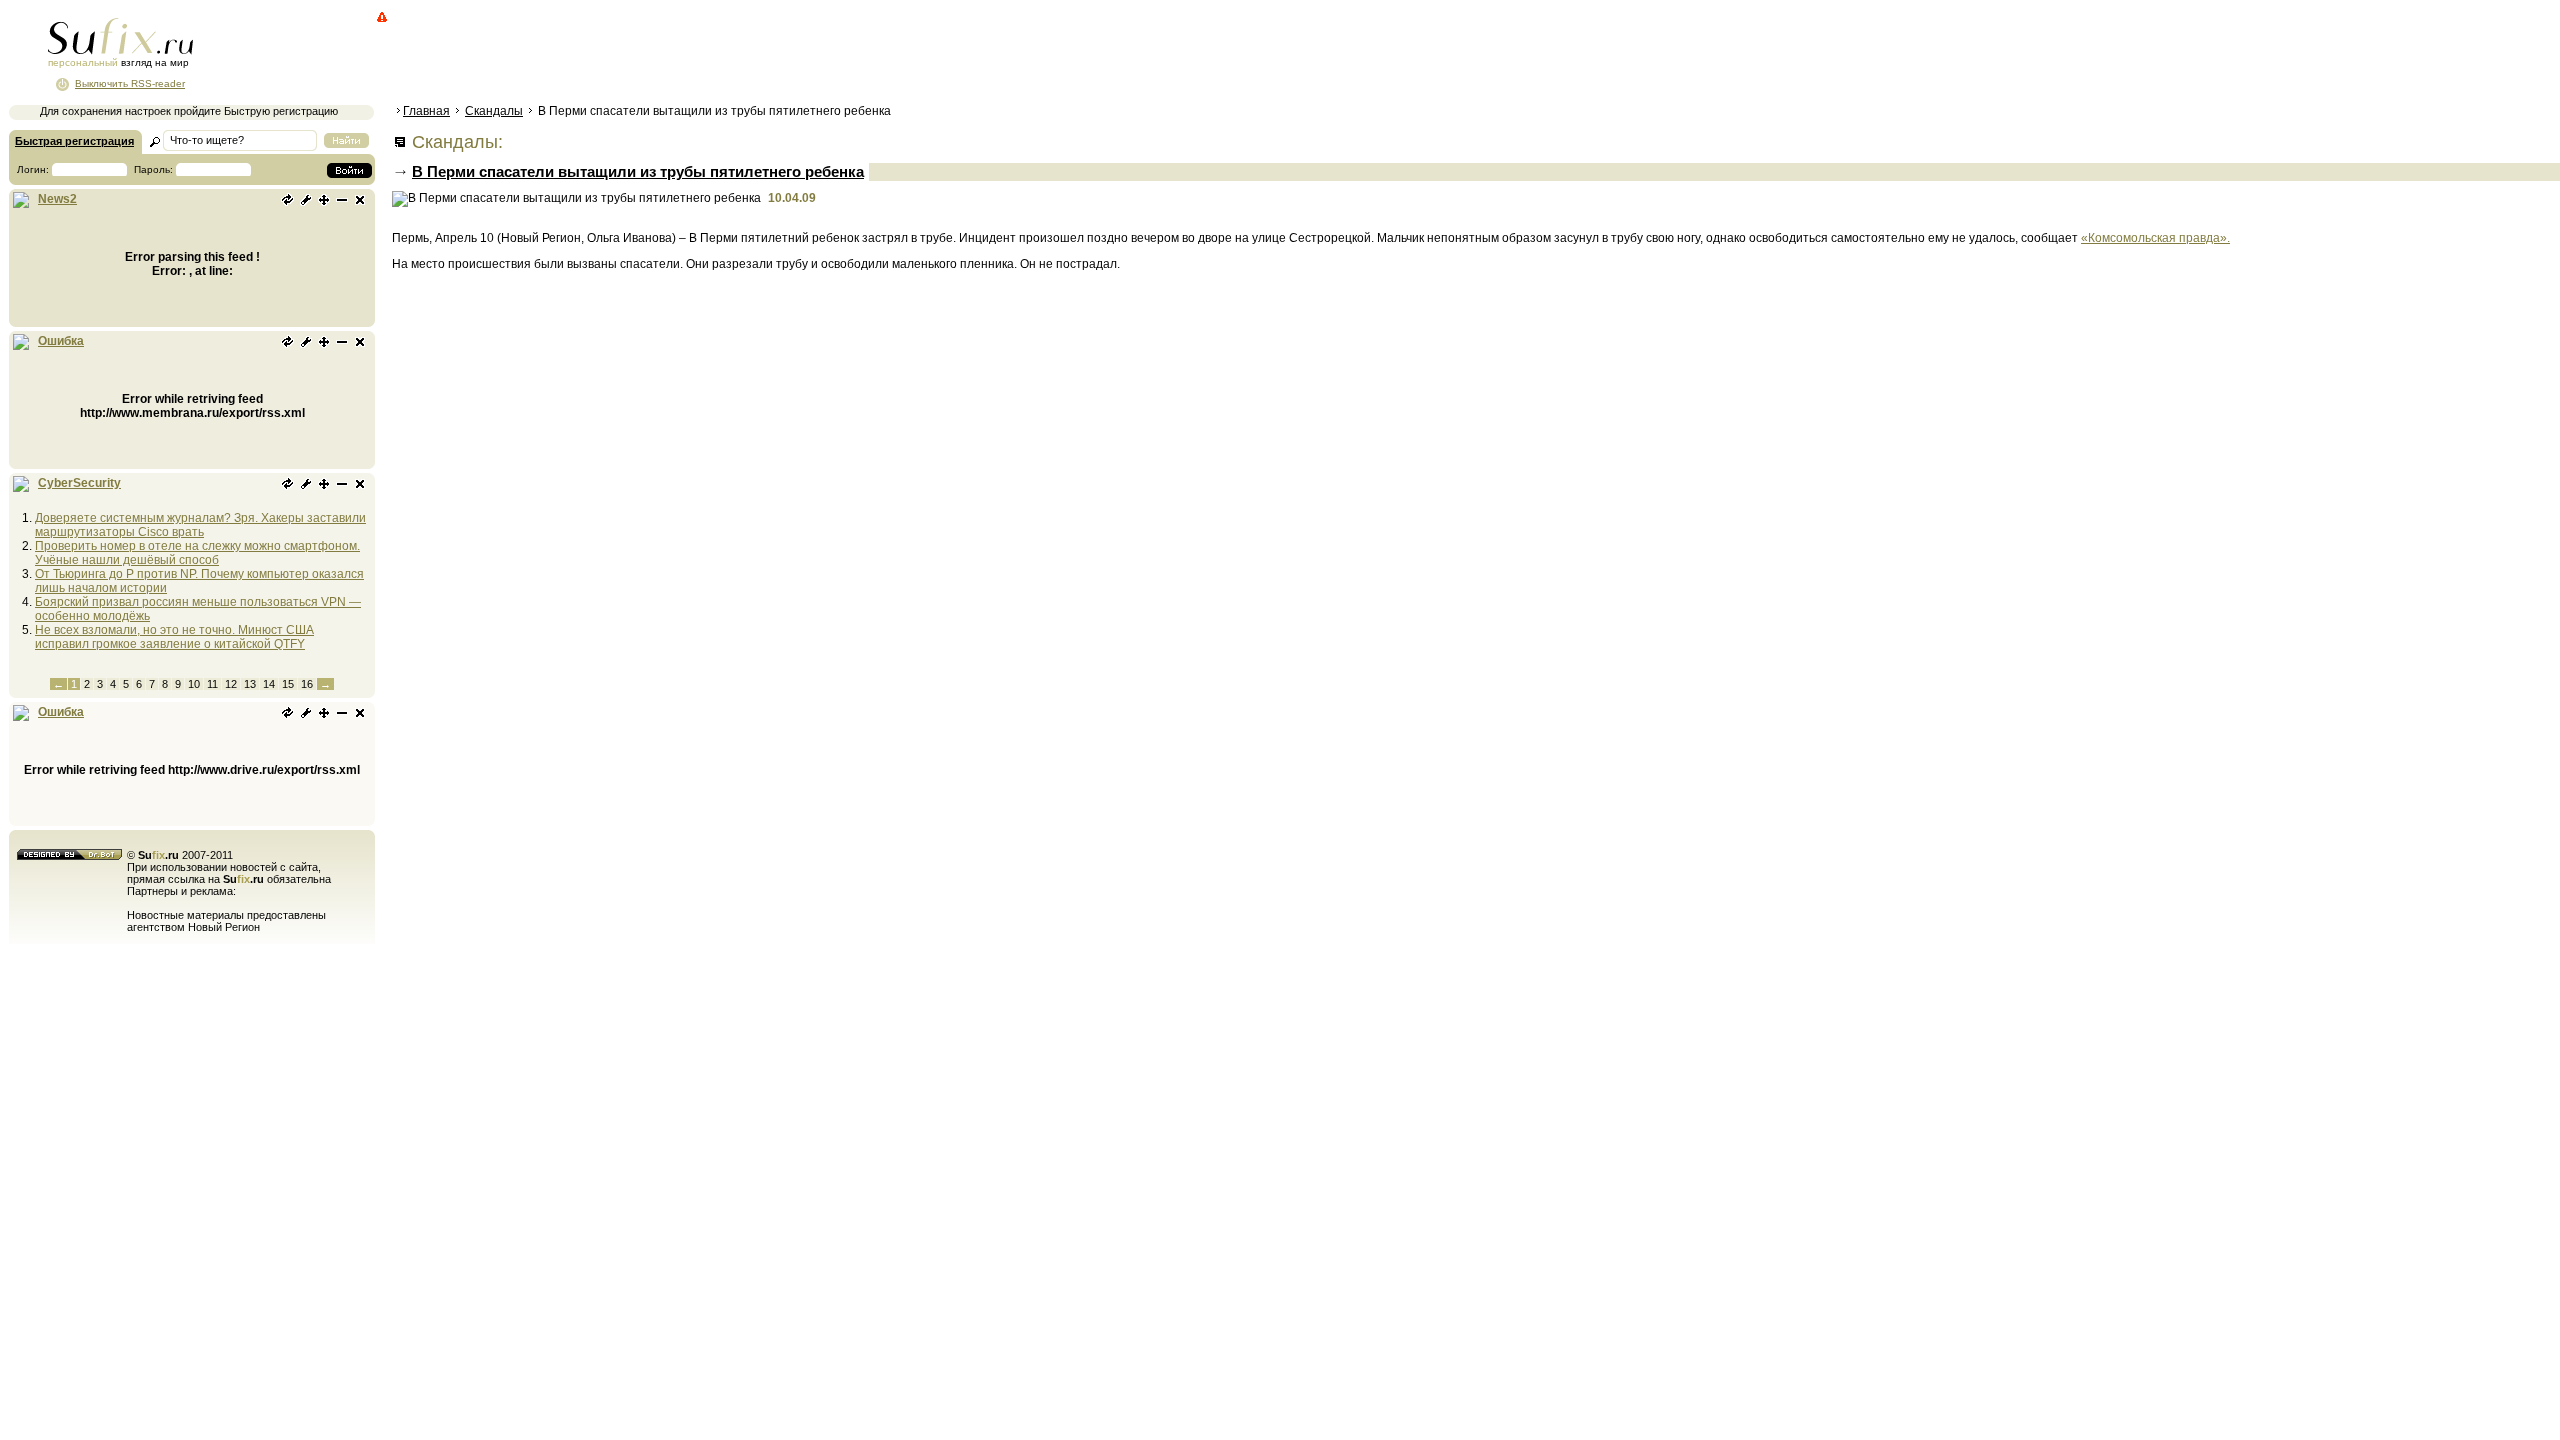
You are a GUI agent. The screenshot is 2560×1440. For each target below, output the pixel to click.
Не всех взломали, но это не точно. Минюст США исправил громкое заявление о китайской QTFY (174, 637)
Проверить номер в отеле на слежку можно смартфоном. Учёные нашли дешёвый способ (197, 553)
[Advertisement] (755, 55)
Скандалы (494, 111)
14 (269, 684)
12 (231, 684)
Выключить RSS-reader (130, 83)
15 (288, 684)
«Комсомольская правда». (2155, 238)
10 (194, 684)
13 (250, 684)
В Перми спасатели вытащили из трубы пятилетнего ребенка (638, 171)
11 (212, 684)
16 (307, 684)
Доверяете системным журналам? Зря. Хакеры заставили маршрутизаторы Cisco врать (200, 525)
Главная (426, 111)
